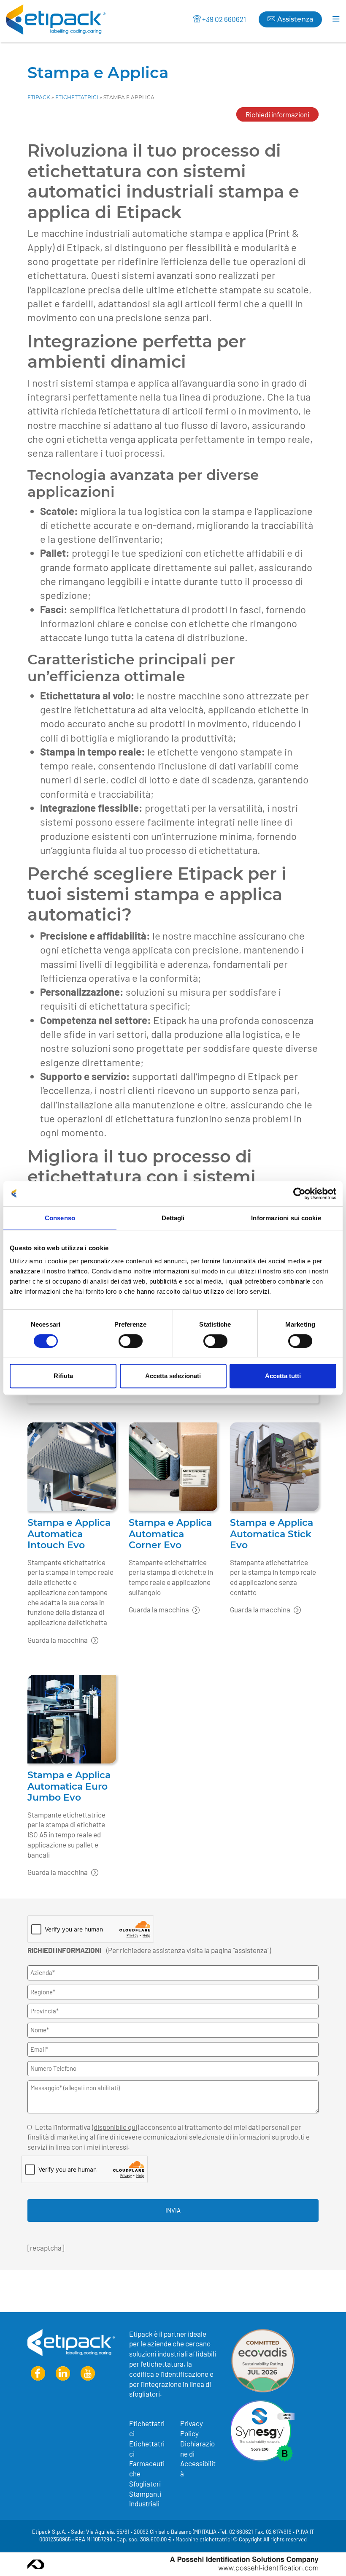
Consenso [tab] (60, 1218)
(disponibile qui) (115, 2127)
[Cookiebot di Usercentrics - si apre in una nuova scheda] (299, 1194)
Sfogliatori (145, 2484)
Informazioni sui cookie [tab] (286, 1218)
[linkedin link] (63, 2374)
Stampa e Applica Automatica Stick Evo (272, 1534)
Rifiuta (63, 1376)
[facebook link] (38, 2374)
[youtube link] (88, 2374)
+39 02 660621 (224, 19)
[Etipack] (56, 19)
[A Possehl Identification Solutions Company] (244, 2564)
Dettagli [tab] (173, 1218)
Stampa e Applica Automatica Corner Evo (170, 1534)
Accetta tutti (283, 1376)
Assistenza (294, 19)
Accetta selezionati (173, 1376)
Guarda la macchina (58, 1640)
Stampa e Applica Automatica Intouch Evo (69, 1534)
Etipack (39, 97)
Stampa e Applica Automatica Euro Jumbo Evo (69, 1786)
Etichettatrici (77, 97)
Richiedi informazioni (277, 114)
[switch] (131, 1341)
